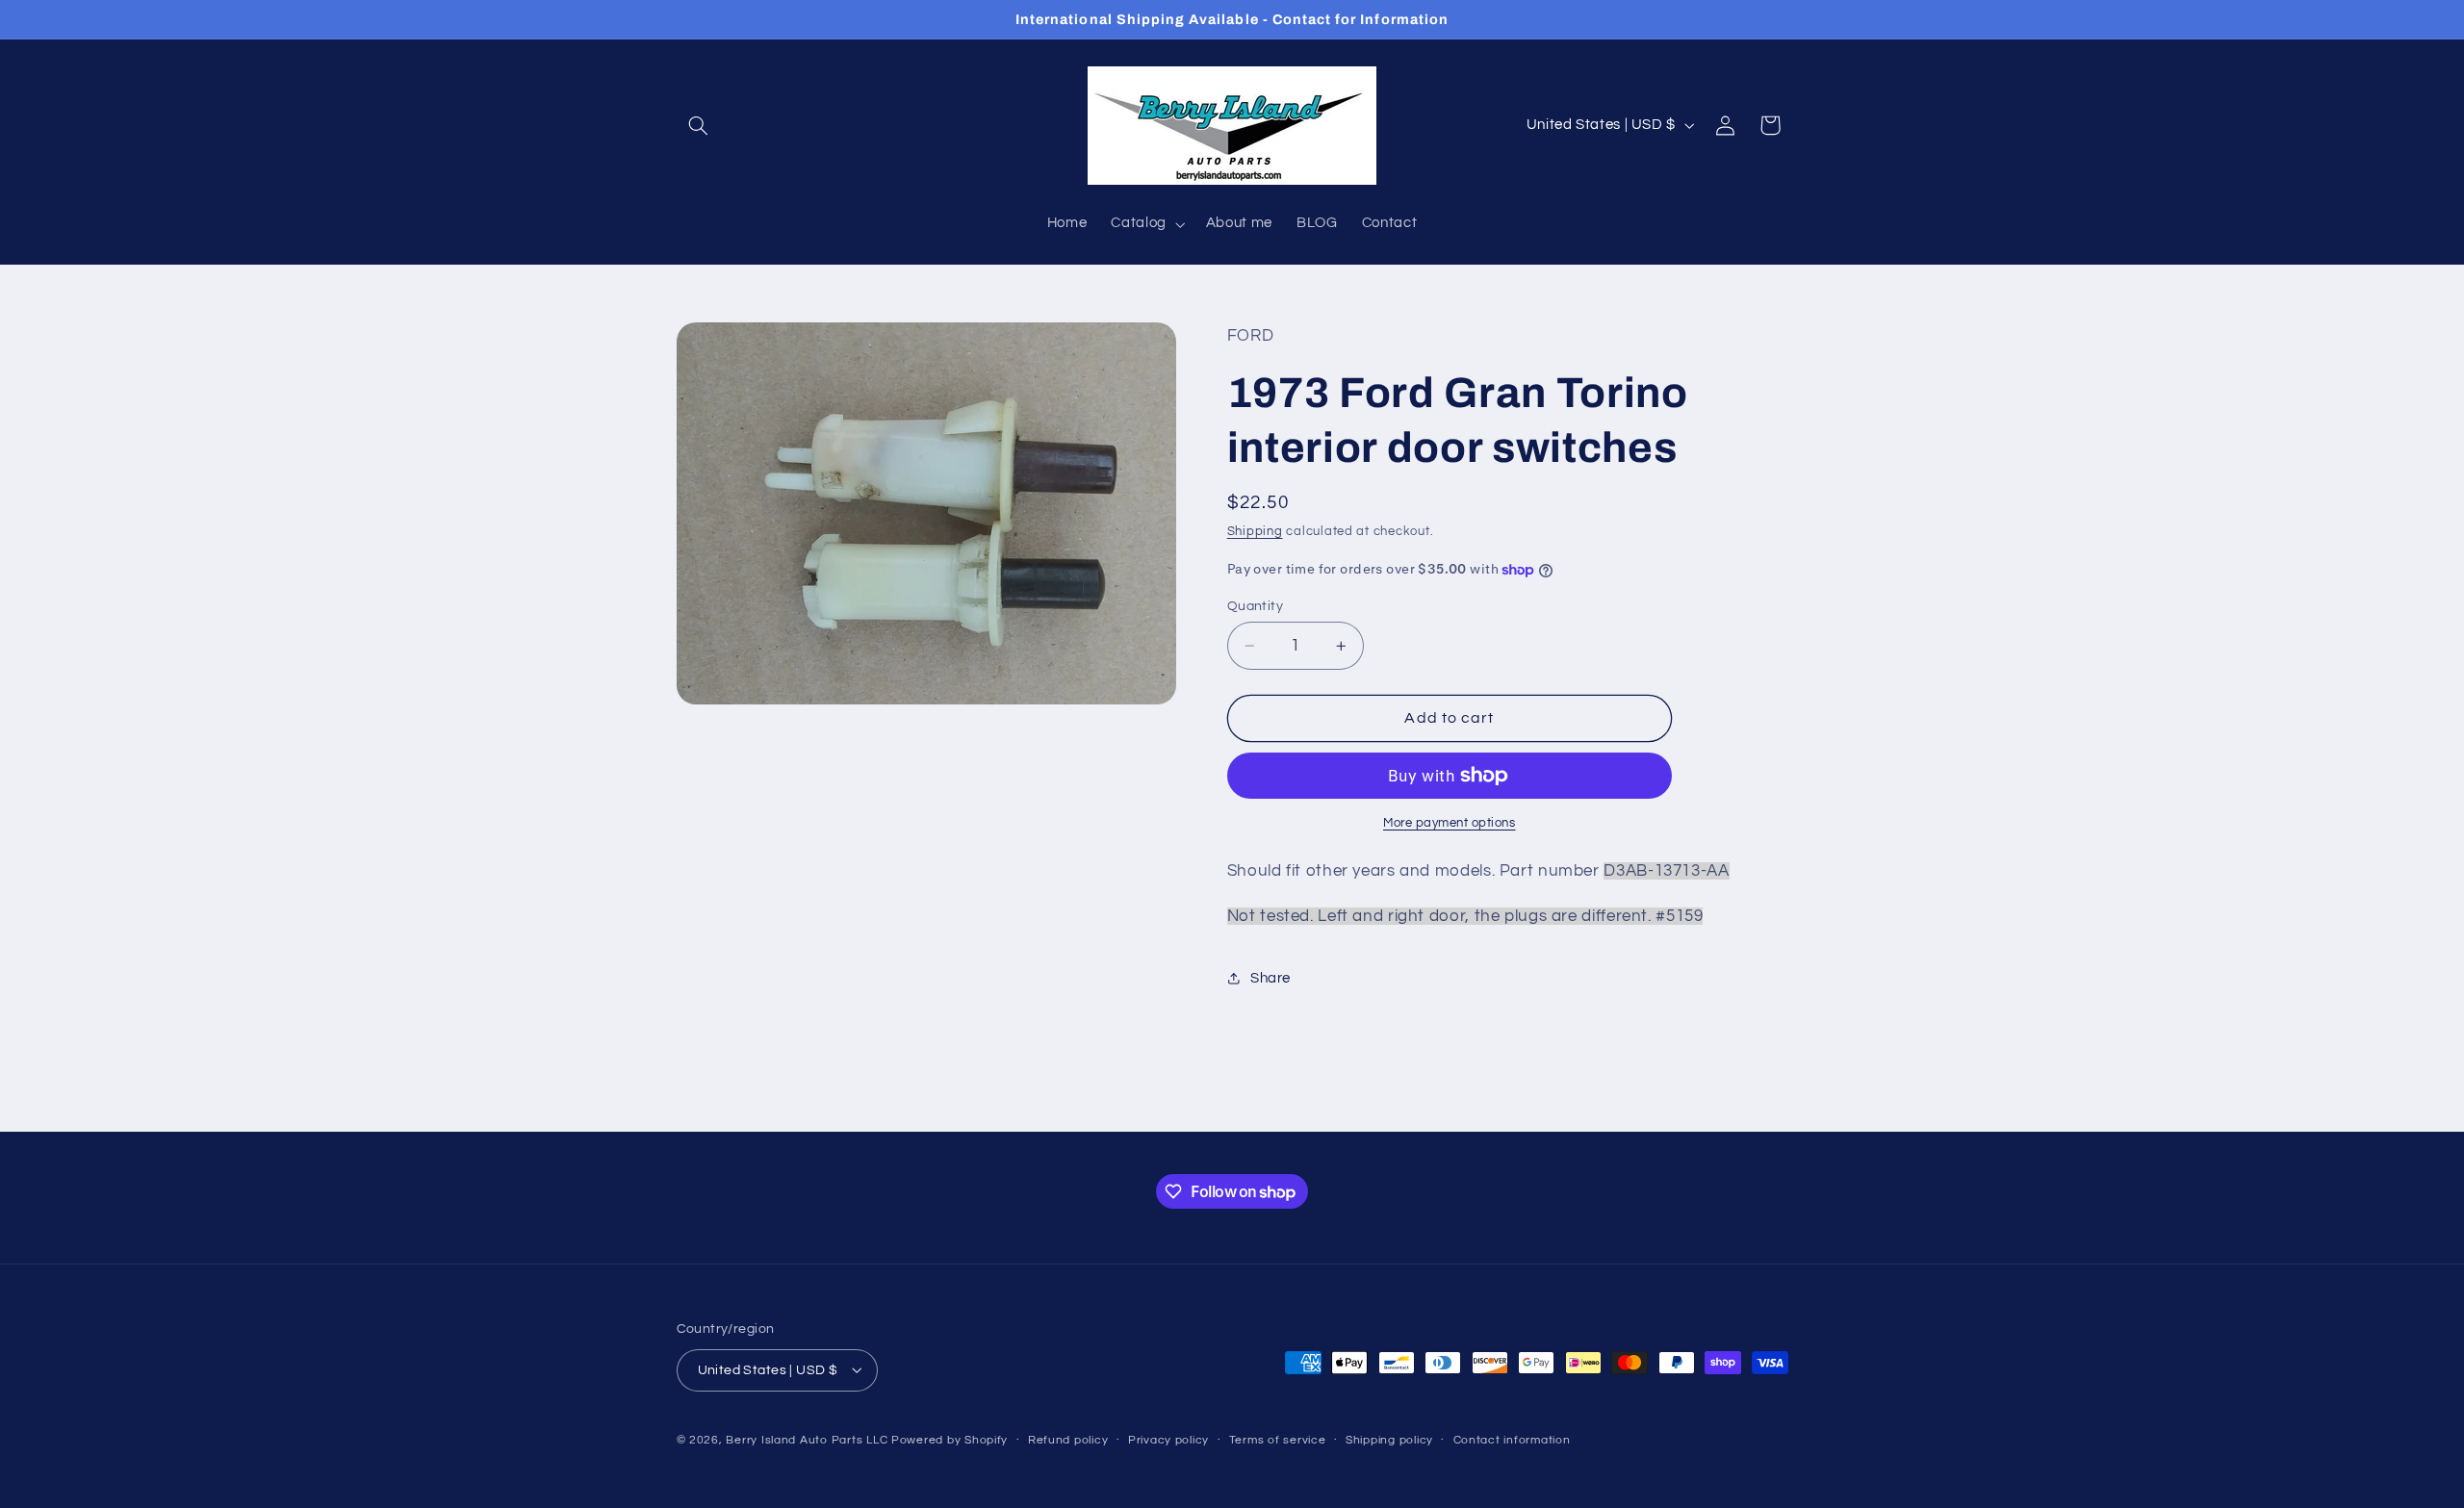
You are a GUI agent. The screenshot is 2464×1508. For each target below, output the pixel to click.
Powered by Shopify (950, 1439)
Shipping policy (1389, 1440)
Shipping (1255, 532)
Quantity (1255, 606)
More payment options (1450, 823)
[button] (699, 125)
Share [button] (1270, 978)
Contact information (1512, 1440)
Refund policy (1068, 1440)
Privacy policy (1168, 1440)
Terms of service (1278, 1440)
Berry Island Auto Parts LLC (807, 1439)
